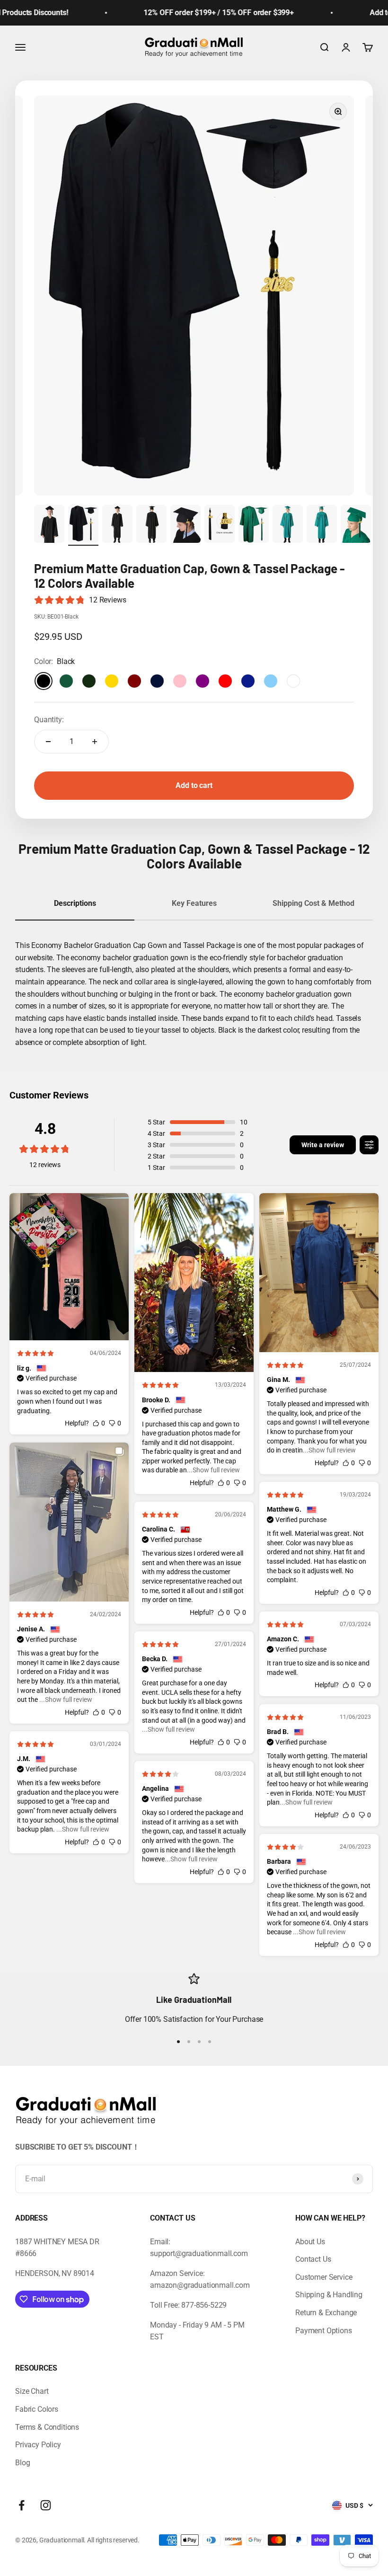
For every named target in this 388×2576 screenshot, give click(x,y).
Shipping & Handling (329, 2295)
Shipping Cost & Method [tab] (313, 903)
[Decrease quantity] (48, 742)
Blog (22, 2463)
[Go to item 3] (117, 525)
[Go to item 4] (151, 525)
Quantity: (49, 720)
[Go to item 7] (254, 525)
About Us (310, 2242)
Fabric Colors (37, 2409)
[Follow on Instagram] (46, 2505)
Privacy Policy (38, 2445)
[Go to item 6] (220, 525)
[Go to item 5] (185, 525)
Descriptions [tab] (75, 903)
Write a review (323, 1145)
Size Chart (32, 2391)
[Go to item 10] (356, 525)
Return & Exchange (326, 2313)
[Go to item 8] (288, 525)
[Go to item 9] (322, 525)
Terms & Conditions (47, 2427)
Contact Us (313, 2259)
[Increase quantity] (95, 742)
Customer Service (324, 2277)
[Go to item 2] (83, 525)
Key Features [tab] (194, 903)
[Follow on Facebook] (22, 2505)
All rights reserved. (113, 2540)
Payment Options (324, 2331)
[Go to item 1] (49, 525)
